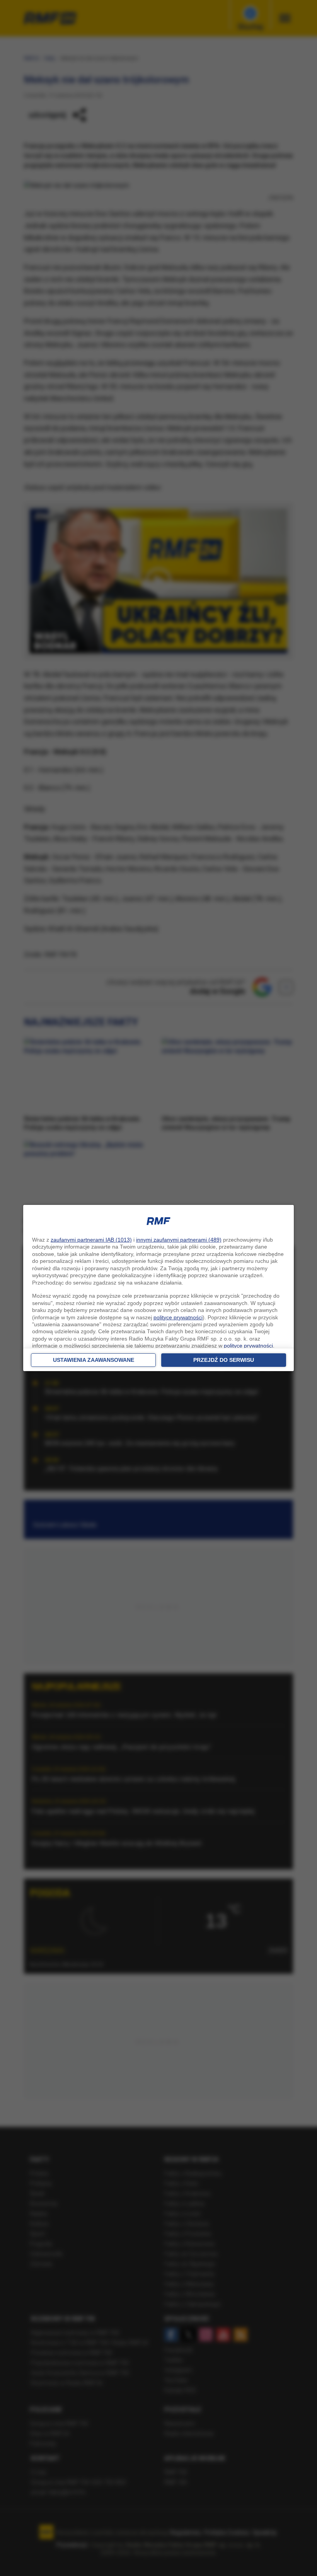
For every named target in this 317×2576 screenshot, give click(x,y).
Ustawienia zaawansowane (94, 1360)
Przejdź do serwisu (224, 1360)
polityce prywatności (178, 1317)
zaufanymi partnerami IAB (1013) (91, 1240)
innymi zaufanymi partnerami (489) (179, 1240)
